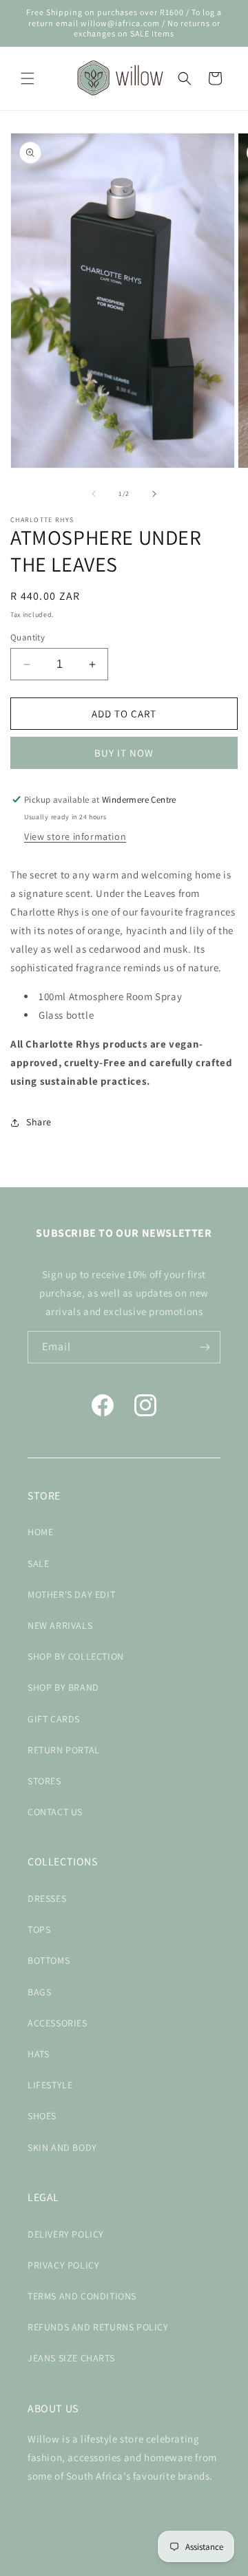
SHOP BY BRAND (63, 1687)
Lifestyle (50, 2085)
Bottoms (49, 1960)
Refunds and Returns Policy (98, 2327)
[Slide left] (94, 494)
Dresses (47, 1898)
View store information (75, 836)
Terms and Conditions (82, 2296)
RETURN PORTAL (64, 1750)
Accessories (58, 2023)
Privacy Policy (63, 2265)
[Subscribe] (205, 1347)
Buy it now (124, 753)
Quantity (28, 637)
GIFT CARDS (54, 1719)
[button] (28, 78)
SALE (38, 1563)
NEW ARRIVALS (60, 1625)
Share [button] (39, 1122)
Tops (39, 1929)
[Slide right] (154, 494)
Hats (38, 2054)
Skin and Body (62, 2147)
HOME (40, 1532)
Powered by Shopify (151, 2564)
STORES (44, 1781)
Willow (102, 2564)
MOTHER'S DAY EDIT (71, 1594)
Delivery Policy (66, 2234)
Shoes (42, 2116)
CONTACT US (55, 1812)
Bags (39, 1992)
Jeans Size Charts (71, 2358)
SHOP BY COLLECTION (76, 1656)
